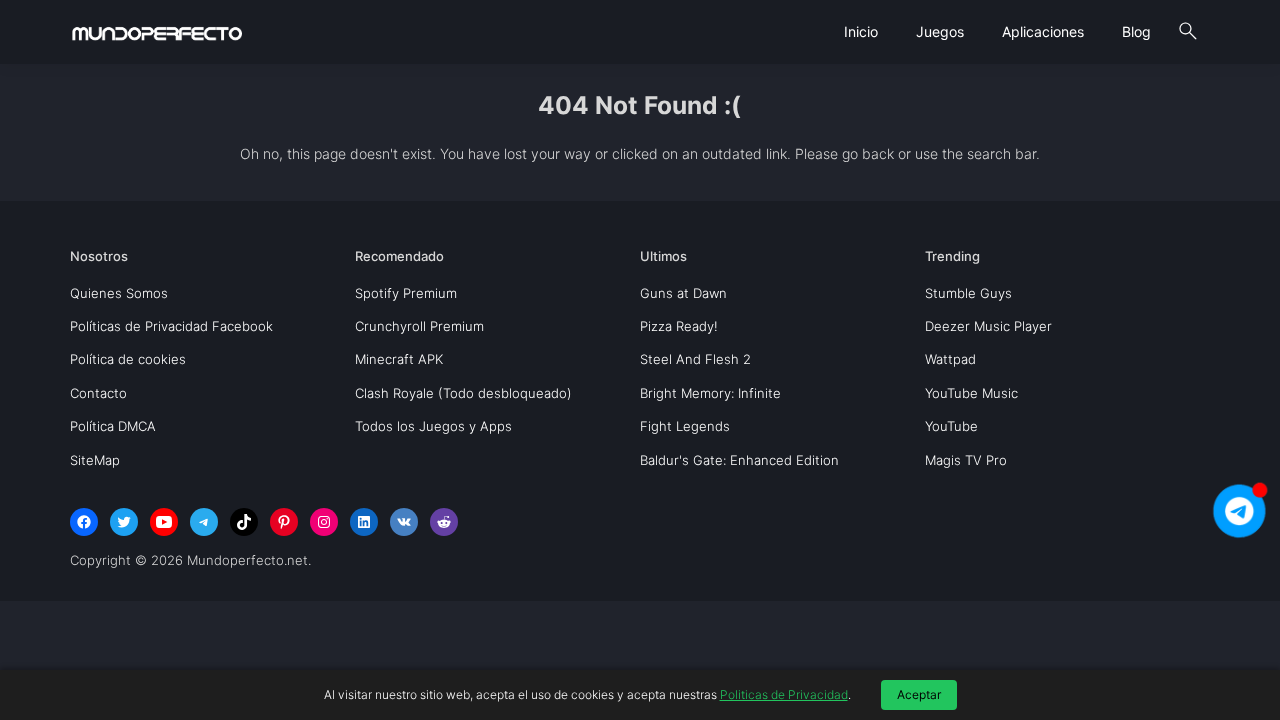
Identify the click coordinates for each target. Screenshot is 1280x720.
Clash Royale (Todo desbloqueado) (463, 393)
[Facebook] (84, 522)
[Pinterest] (284, 522)
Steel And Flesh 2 (695, 359)
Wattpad (950, 359)
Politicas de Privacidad (784, 694)
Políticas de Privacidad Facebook (171, 326)
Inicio (861, 31)
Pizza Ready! (679, 326)
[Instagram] (324, 522)
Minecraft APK (399, 359)
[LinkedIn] (364, 522)
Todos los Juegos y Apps (433, 426)
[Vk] (404, 522)
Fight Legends (685, 426)
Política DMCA (113, 426)
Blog (1136, 31)
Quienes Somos (119, 293)
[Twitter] (124, 522)
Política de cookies (128, 359)
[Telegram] (204, 522)
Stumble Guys (968, 293)
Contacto (98, 393)
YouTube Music (971, 393)
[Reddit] (444, 522)
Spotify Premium (406, 293)
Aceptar (919, 694)
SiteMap (95, 460)
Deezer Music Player (988, 326)
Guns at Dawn (683, 293)
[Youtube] (164, 522)
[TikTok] (244, 522)
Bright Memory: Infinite (710, 393)
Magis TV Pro (966, 460)
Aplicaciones (1043, 31)
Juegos (940, 31)
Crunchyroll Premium (419, 326)
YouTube (951, 426)
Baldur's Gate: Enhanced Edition (739, 460)
